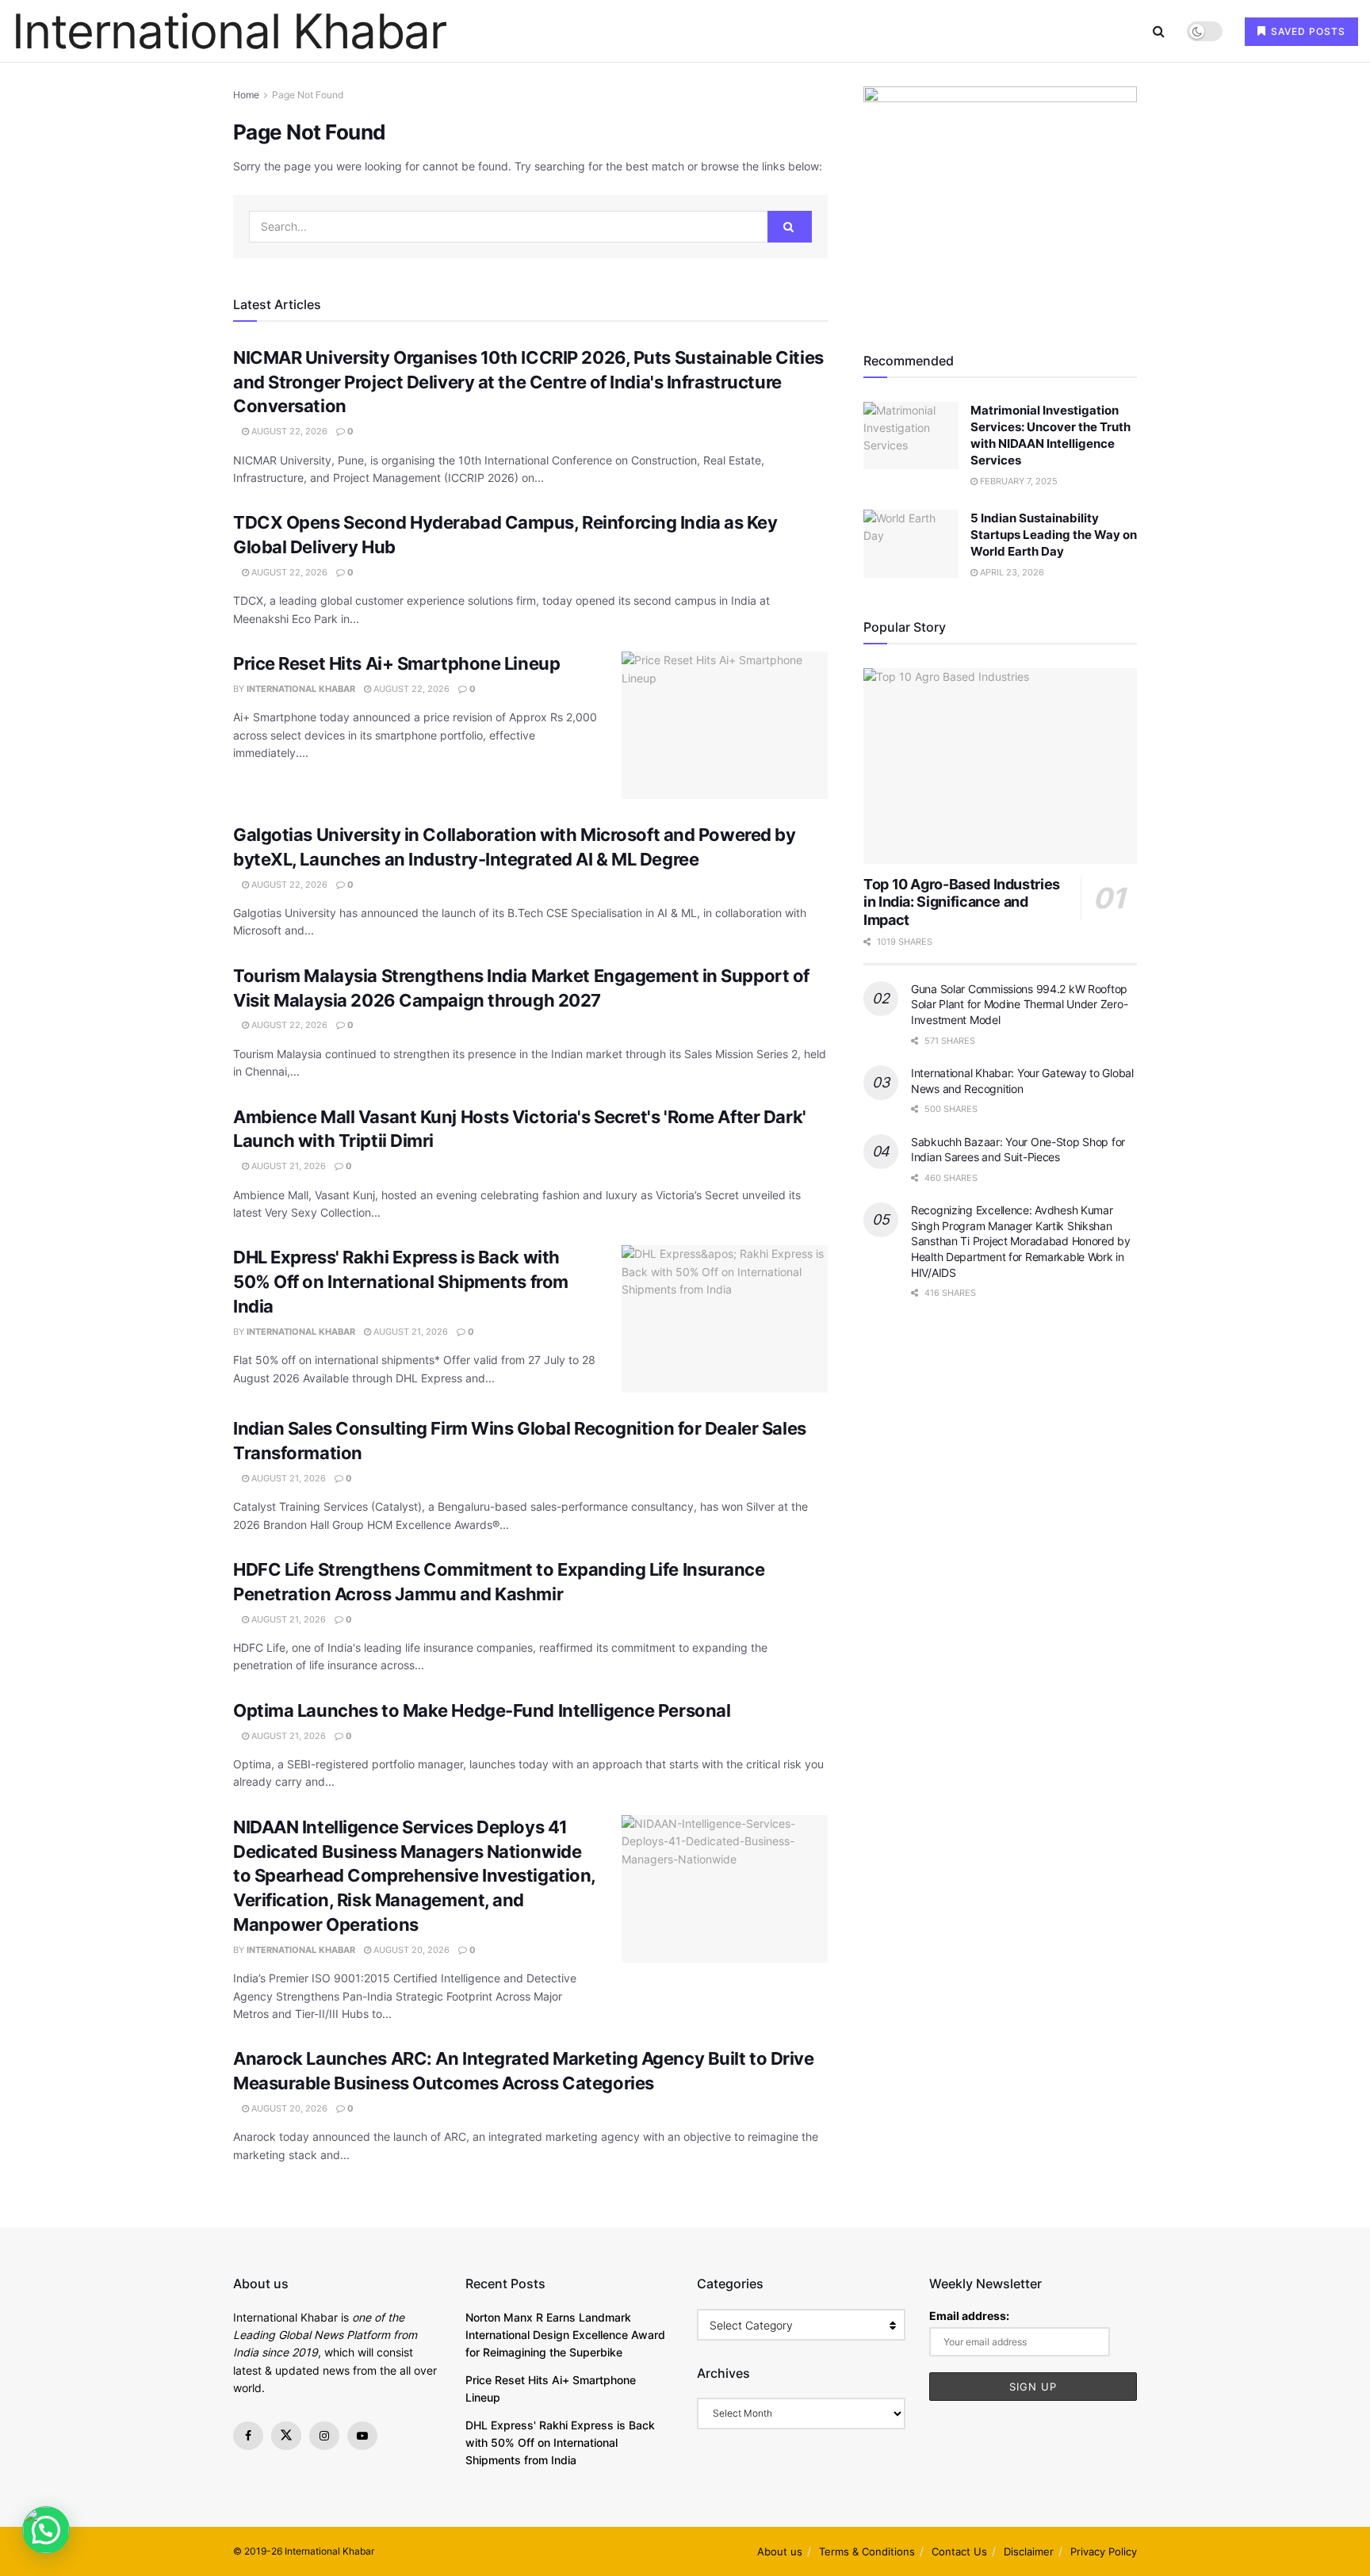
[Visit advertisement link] (1000, 201)
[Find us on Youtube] (362, 2436)
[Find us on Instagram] (324, 2436)
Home (246, 95)
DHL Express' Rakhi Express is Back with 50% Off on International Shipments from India (401, 1282)
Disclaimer (1029, 2551)
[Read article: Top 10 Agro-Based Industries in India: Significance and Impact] (1000, 766)
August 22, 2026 (288, 431)
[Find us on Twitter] (286, 2436)
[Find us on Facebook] (248, 2436)
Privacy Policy (1104, 2551)
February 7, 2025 (1018, 481)
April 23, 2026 (1011, 572)
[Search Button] (1159, 31)
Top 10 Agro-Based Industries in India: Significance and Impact (962, 902)
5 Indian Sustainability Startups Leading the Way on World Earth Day (1054, 535)
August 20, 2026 (410, 1950)
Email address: (969, 2316)
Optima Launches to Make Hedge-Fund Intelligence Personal (482, 1710)
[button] (46, 2530)
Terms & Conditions (867, 2551)
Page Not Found (308, 95)
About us (780, 2551)
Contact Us (959, 2551)
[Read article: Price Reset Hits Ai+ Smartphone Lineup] (725, 725)
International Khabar (229, 31)
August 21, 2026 (287, 1166)
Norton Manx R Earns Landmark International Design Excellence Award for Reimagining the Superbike (565, 2335)
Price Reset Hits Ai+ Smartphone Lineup (396, 663)
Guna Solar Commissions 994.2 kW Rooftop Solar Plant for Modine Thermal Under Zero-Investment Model (1019, 1004)
